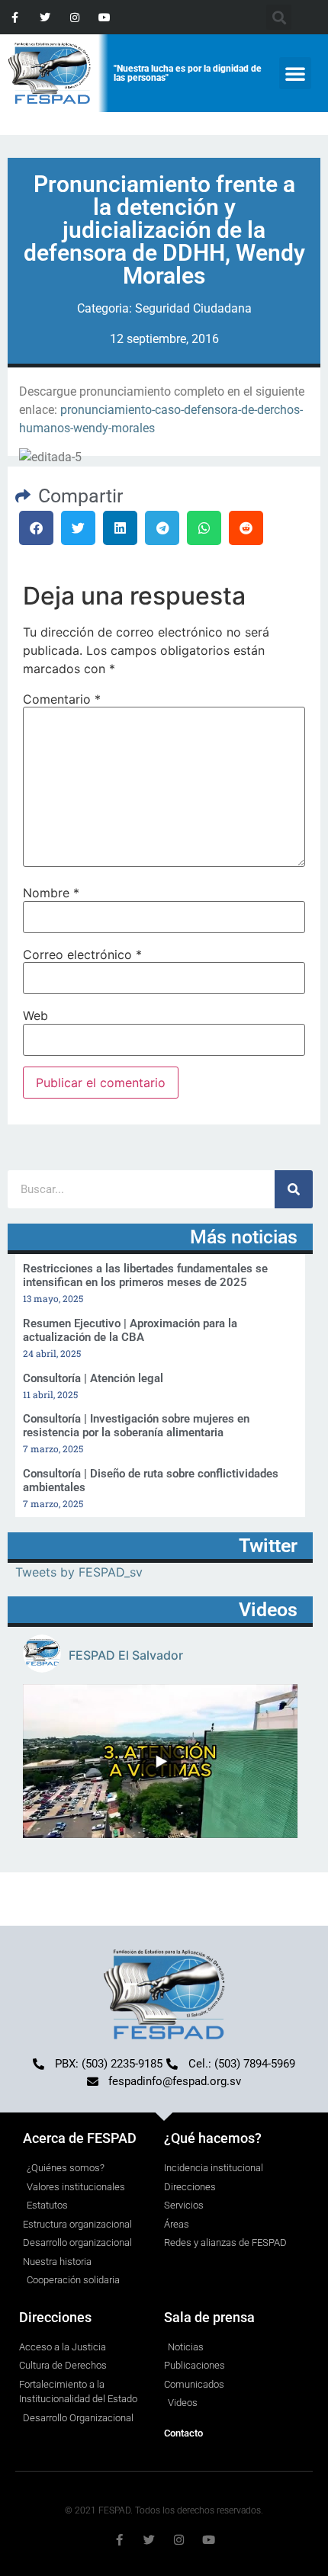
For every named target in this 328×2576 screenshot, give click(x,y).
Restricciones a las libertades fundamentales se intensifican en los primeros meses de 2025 (145, 1275)
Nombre (51, 893)
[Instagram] (74, 17)
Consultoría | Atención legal (93, 1378)
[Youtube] (105, 17)
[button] (295, 73)
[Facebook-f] (15, 17)
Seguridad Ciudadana (193, 308)
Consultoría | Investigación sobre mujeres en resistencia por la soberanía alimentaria (136, 1426)
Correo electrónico (82, 954)
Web (35, 1015)
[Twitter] (45, 17)
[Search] (294, 1189)
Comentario (62, 699)
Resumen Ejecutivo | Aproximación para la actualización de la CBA (130, 1330)
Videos (268, 1610)
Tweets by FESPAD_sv (79, 1572)
